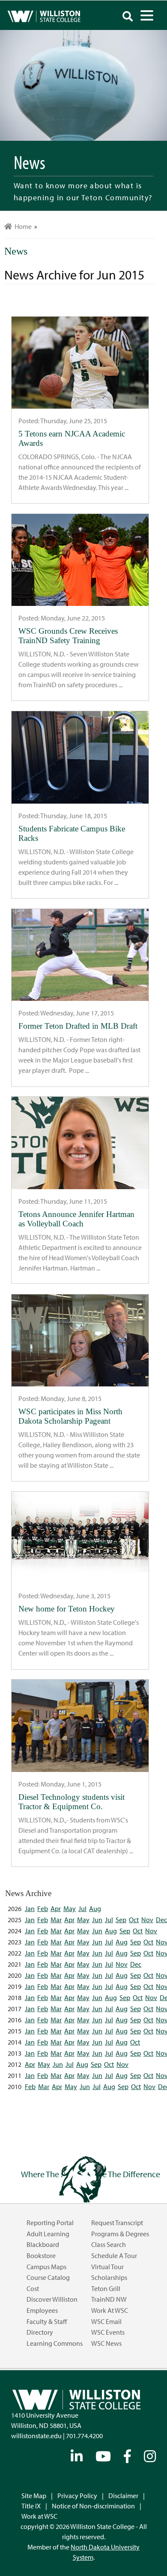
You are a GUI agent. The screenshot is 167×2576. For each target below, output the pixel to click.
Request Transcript (117, 2223)
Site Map (34, 2496)
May (70, 1908)
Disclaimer (123, 2496)
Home (22, 226)
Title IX (31, 2506)
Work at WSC (110, 2310)
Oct (134, 1920)
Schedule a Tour (114, 2255)
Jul (82, 1908)
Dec (161, 1920)
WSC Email (106, 2321)
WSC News (106, 2343)
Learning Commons (55, 2343)
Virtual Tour (107, 2267)
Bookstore (41, 2255)
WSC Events (108, 2332)
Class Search (109, 2244)
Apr (56, 1908)
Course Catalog (48, 2277)
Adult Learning (48, 2234)
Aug (95, 1908)
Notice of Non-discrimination (93, 2506)
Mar (56, 1920)
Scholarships (109, 2277)
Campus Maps (46, 2267)
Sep (121, 1920)
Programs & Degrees (120, 2234)
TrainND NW (109, 2299)
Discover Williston (52, 2299)
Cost (33, 2288)
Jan (30, 1908)
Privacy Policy (77, 2496)
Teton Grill (106, 2288)
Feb (43, 1908)
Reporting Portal (50, 2223)
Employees (42, 2310)
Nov (147, 1920)
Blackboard (43, 2244)
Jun (97, 1920)
